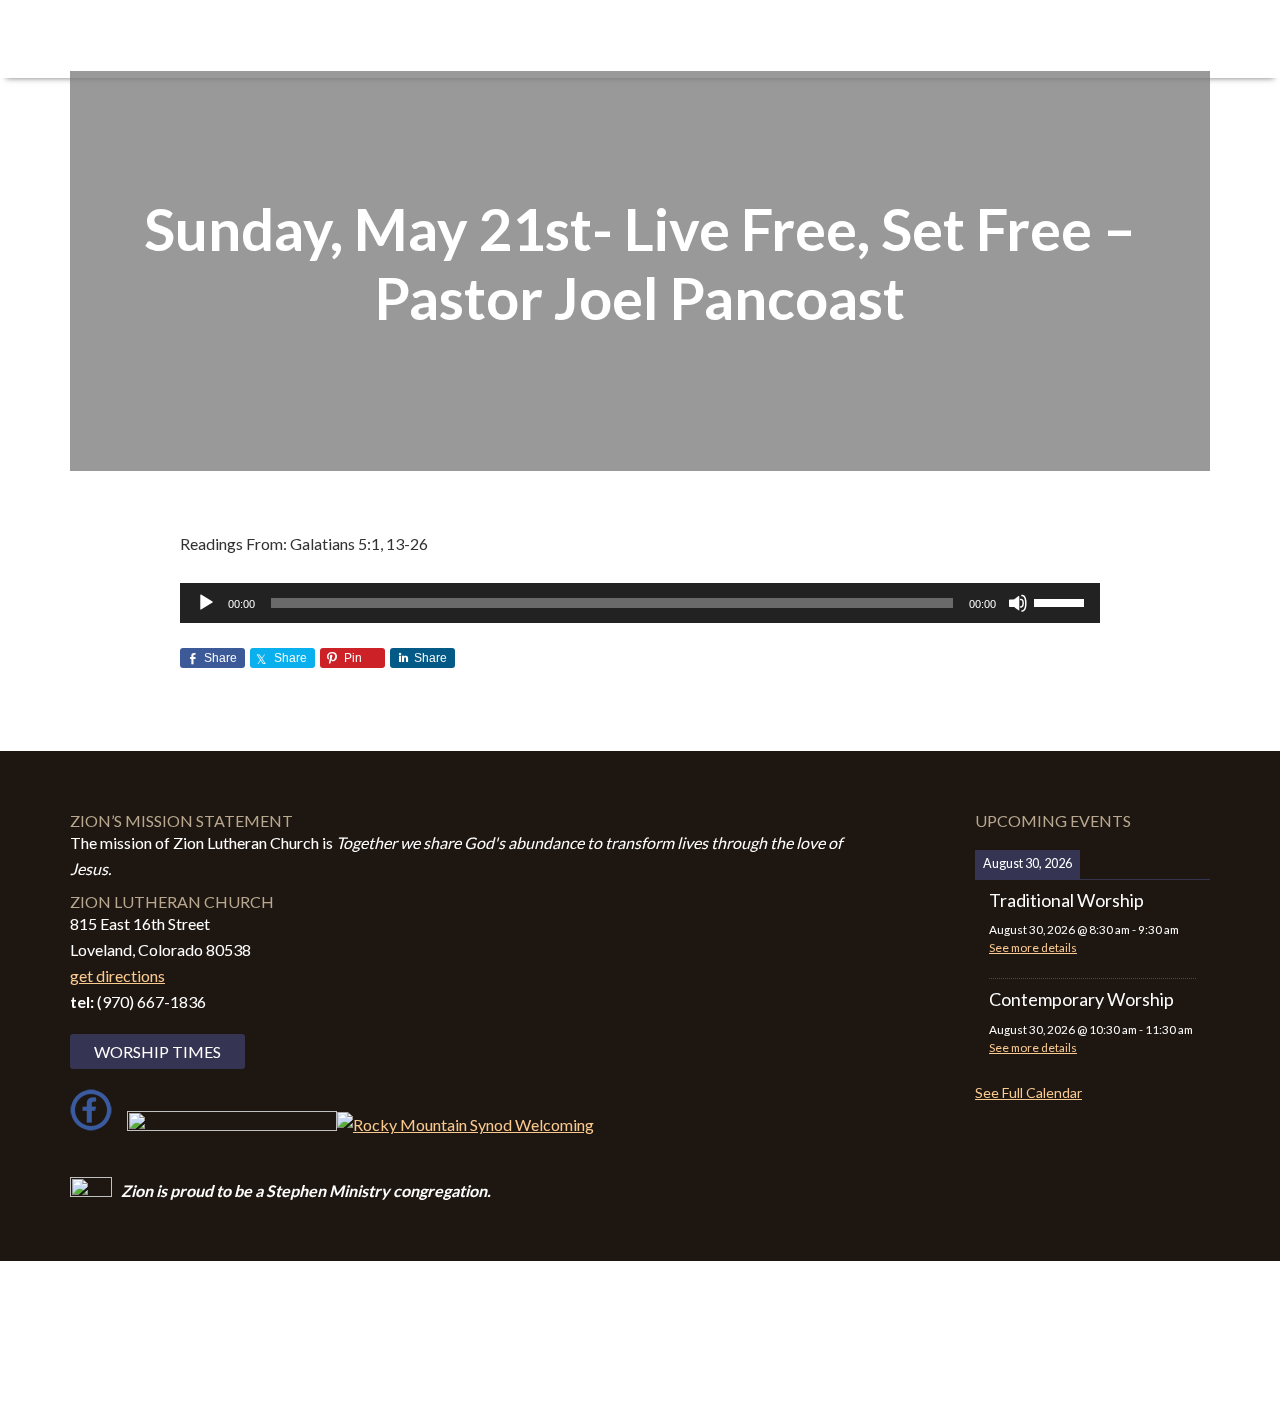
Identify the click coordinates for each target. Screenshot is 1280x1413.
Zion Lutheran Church (270, 42)
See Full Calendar (1028, 1092)
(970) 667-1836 (151, 1001)
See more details (1033, 947)
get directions (117, 975)
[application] (640, 603)
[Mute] (1018, 603)
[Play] (206, 603)
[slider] (1062, 601)
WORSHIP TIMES (157, 1051)
